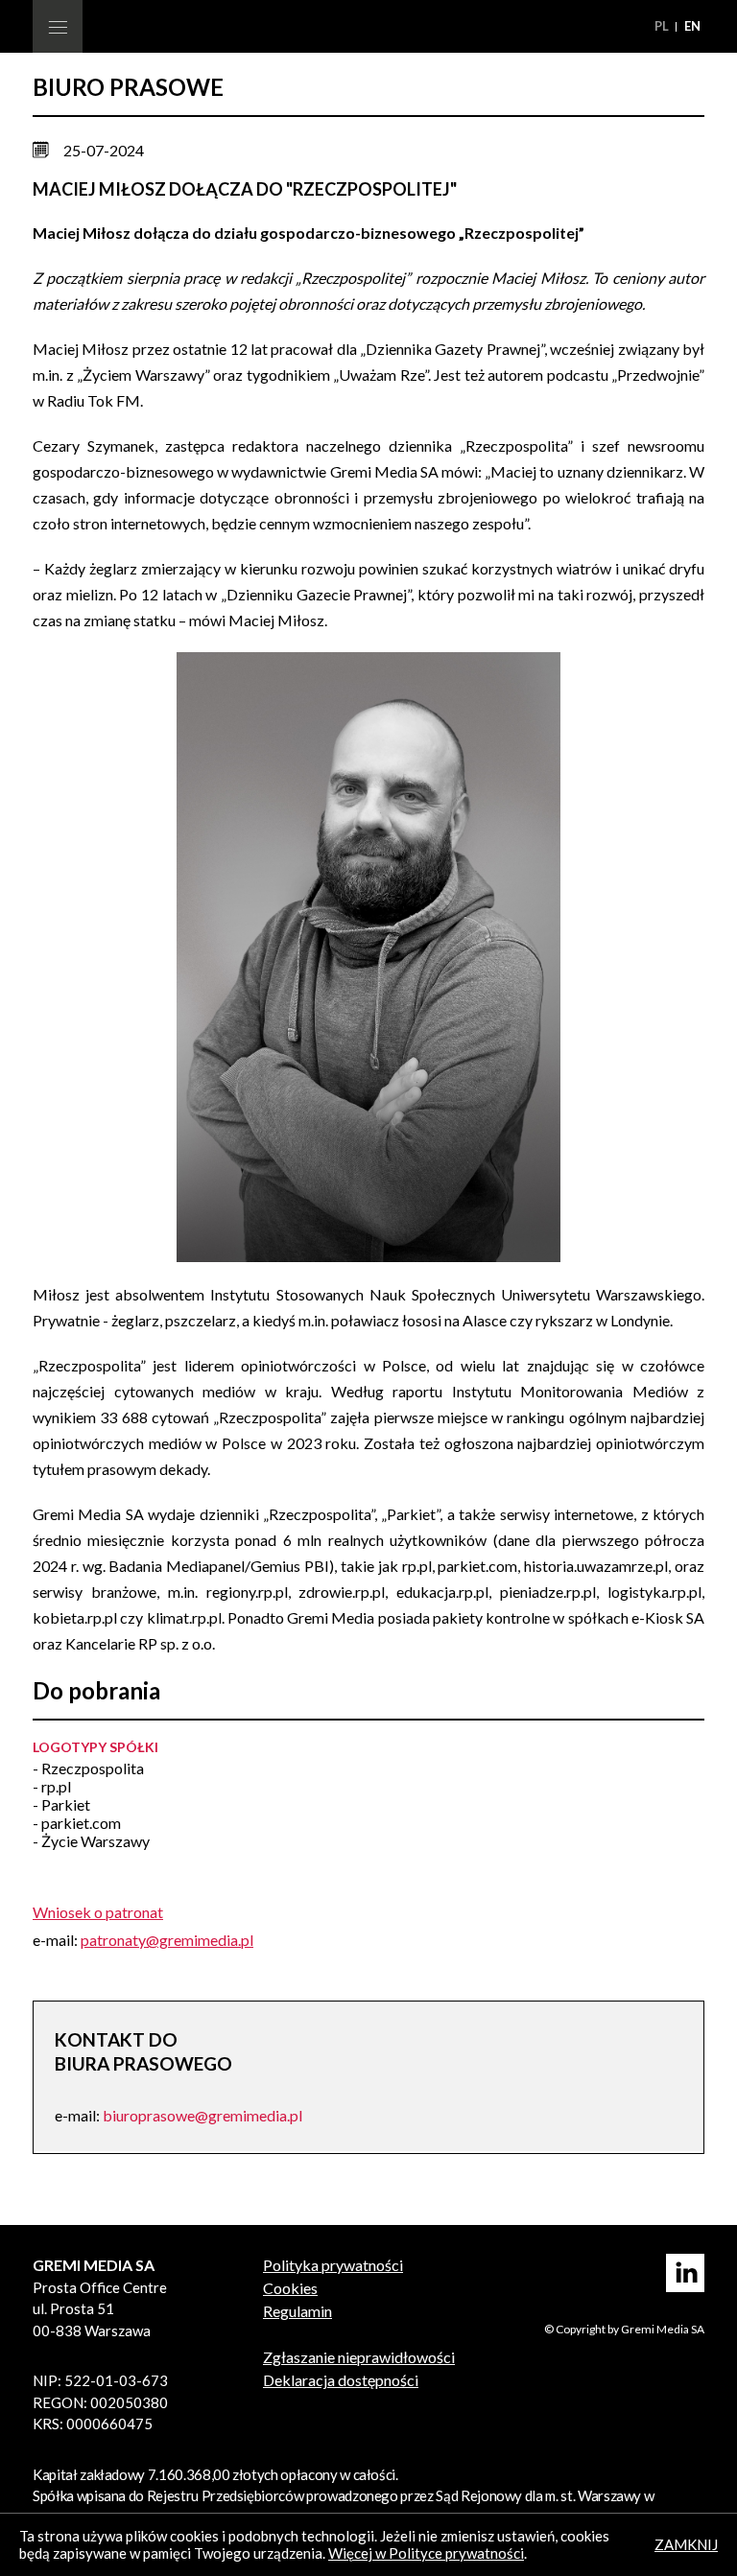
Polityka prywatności (333, 2265)
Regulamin (297, 2311)
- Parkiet (61, 1804)
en (692, 26)
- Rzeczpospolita (88, 1768)
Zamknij (686, 2544)
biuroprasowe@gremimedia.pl (202, 2115)
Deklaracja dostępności (341, 2380)
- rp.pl (52, 1786)
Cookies (290, 2288)
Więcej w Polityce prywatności (426, 2553)
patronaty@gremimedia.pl (167, 1940)
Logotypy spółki (95, 1747)
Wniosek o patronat (98, 1912)
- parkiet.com (77, 1823)
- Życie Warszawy (91, 1841)
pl (663, 26)
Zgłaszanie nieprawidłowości (359, 2357)
